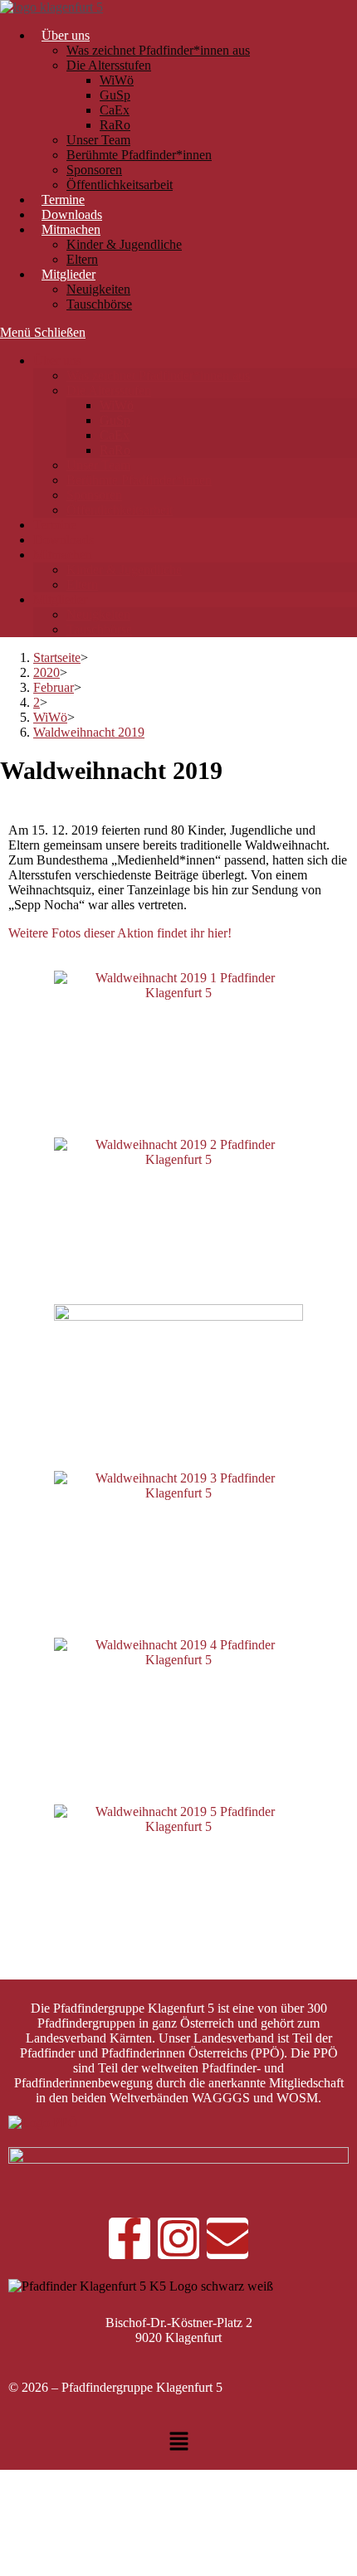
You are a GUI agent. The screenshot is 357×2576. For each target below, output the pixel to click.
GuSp (115, 420)
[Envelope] (227, 2238)
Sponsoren (94, 495)
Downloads (64, 540)
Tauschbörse (99, 629)
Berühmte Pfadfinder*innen (139, 480)
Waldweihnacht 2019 (89, 732)
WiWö (117, 405)
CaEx (115, 435)
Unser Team (98, 465)
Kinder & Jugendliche (124, 570)
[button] (178, 2443)
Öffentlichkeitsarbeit (120, 510)
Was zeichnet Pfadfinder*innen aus (158, 375)
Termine (55, 525)
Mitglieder (60, 599)
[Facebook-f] (130, 2238)
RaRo (115, 450)
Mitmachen (63, 555)
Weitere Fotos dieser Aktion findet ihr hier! (120, 933)
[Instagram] (178, 2238)
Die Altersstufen (109, 390)
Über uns (57, 360)
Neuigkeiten (98, 614)
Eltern (82, 584)
